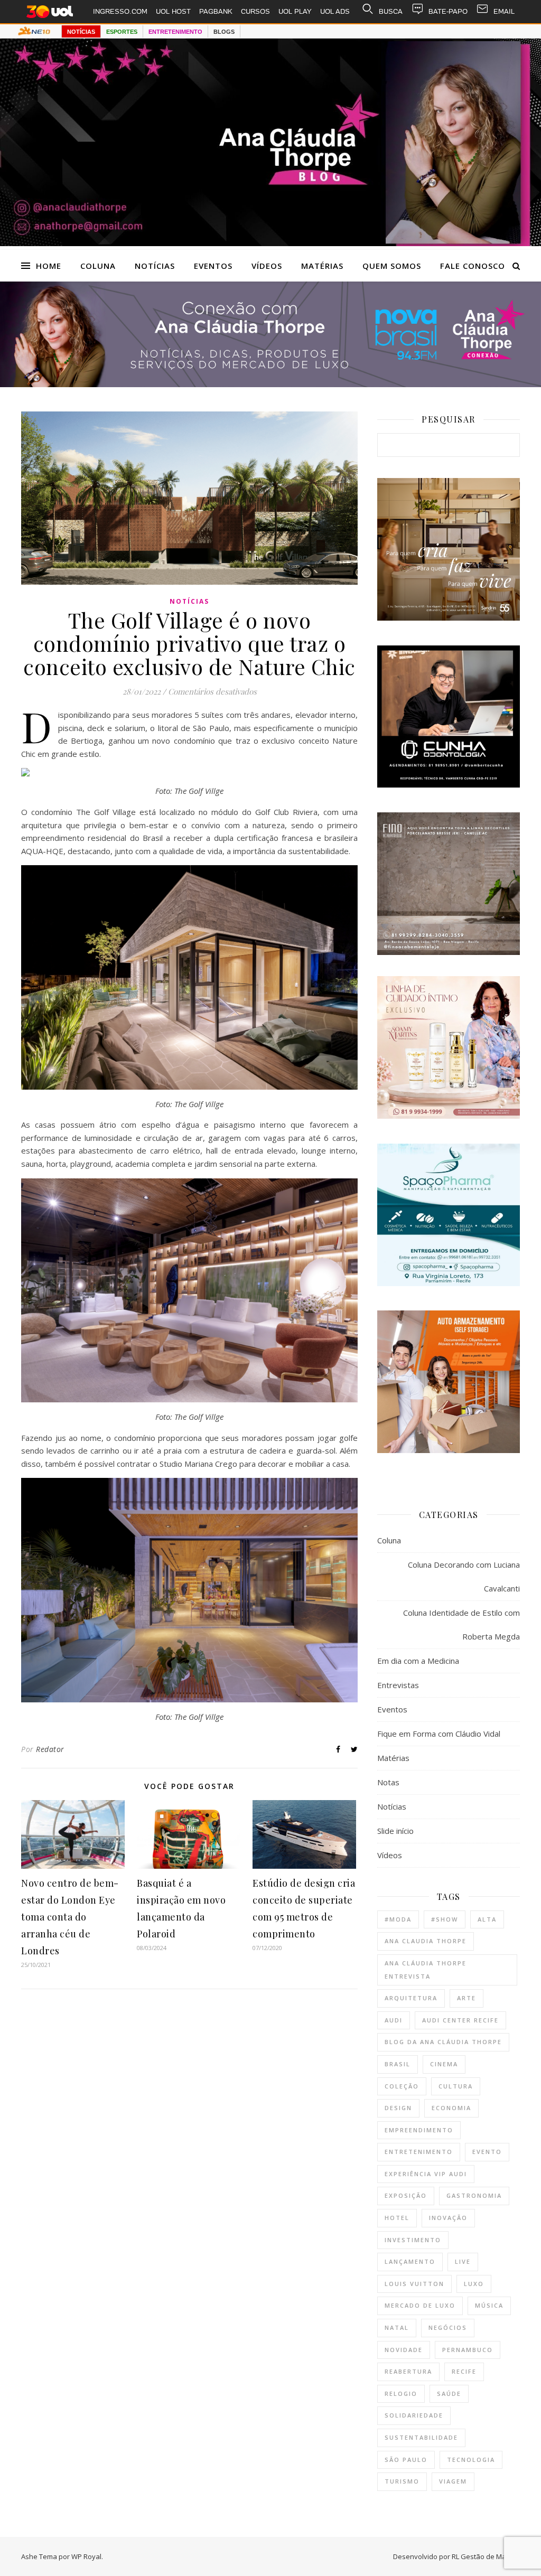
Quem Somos (392, 266)
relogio (401, 2394)
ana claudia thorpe (426, 1941)
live (463, 2261)
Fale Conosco (473, 266)
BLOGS (224, 32)
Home (49, 266)
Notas (388, 1782)
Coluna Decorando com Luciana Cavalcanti (464, 1576)
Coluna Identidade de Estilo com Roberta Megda (461, 1624)
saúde (449, 2394)
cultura (456, 2086)
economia (451, 2108)
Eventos (213, 266)
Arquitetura (411, 1998)
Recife (464, 2371)
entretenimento (419, 2152)
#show (445, 1919)
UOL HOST (173, 11)
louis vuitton (414, 2284)
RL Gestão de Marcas (486, 2556)
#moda (398, 1919)
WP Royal (86, 2556)
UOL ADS (335, 11)
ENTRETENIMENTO (175, 32)
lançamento (410, 2261)
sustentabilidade (421, 2437)
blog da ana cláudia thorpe (443, 2042)
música (489, 2305)
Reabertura (408, 2371)
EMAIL (504, 11)
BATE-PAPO (448, 11)
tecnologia (471, 2460)
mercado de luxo (420, 2305)
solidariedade (414, 2415)
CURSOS (255, 11)
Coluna (98, 266)
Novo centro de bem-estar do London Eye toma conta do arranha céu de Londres (70, 1917)
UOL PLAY (295, 11)
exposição (406, 2195)
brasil (398, 2064)
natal (397, 2327)
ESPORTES (122, 32)
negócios (448, 2327)
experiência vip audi (426, 2174)
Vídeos (267, 266)
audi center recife (460, 2020)
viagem (453, 2481)
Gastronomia (474, 2195)
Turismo (402, 2481)
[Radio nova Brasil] (270, 384)
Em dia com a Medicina (418, 1661)
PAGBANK (216, 11)
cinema (444, 2064)
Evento (487, 2152)
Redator (50, 1749)
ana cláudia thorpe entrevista (426, 1970)
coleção (402, 2086)
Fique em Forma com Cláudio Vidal (439, 1734)
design (398, 2108)
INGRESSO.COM (120, 11)
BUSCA (391, 11)
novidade (404, 2350)
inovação (448, 2218)
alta (487, 1919)
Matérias (322, 266)
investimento (413, 2240)
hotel (397, 2218)
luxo (474, 2284)
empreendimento (419, 2130)
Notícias (155, 266)
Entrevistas (398, 1685)
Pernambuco (468, 2350)
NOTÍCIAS (81, 32)
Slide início (395, 1831)
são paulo (406, 2460)
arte (467, 1998)
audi (394, 2020)
